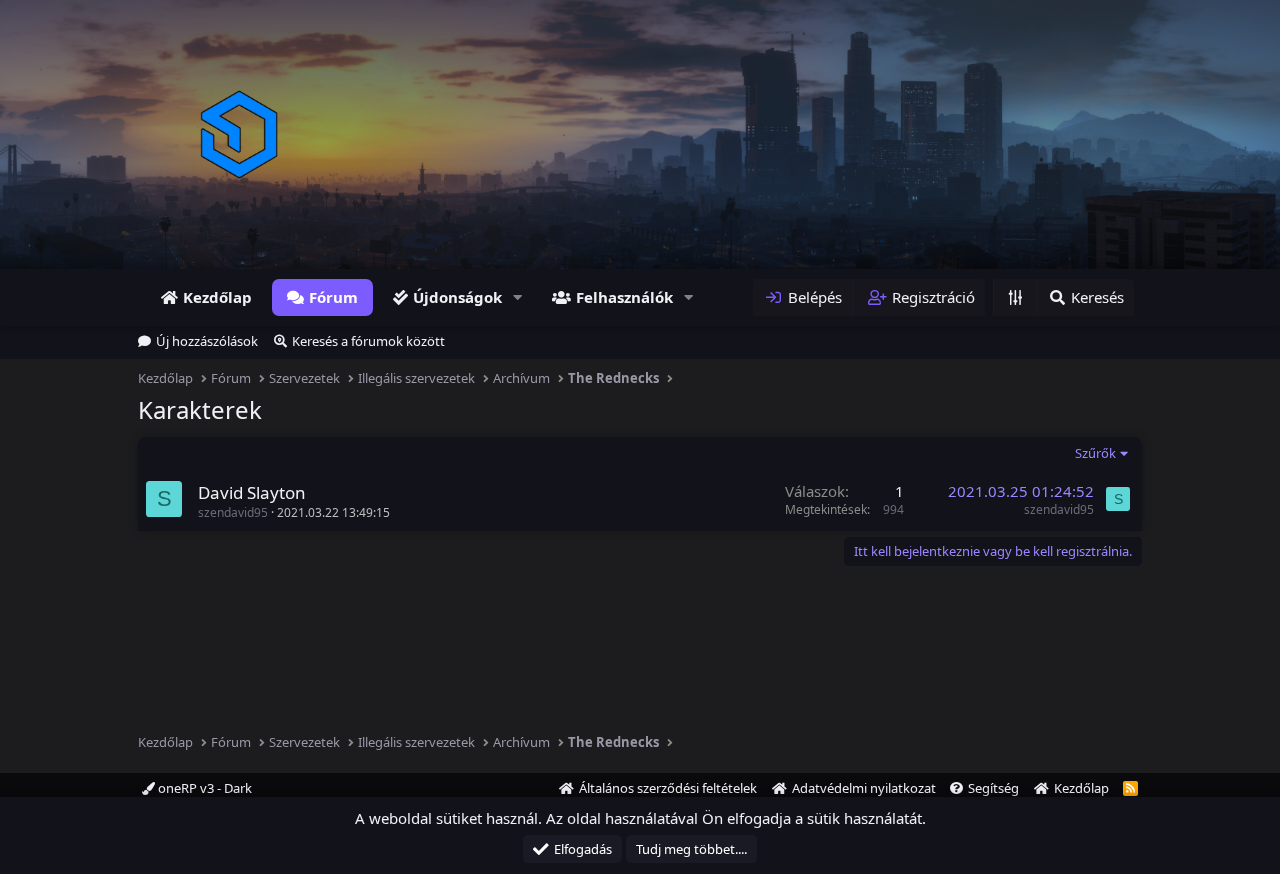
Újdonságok (457, 297)
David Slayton (252, 492)
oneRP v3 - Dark (203, 788)
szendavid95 (233, 512)
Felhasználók (624, 297)
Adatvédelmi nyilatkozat (864, 788)
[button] (518, 297)
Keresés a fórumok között (368, 341)
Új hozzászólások (207, 341)
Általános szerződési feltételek (668, 788)
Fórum (333, 297)
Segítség (993, 788)
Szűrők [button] (1095, 453)
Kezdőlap (217, 297)
